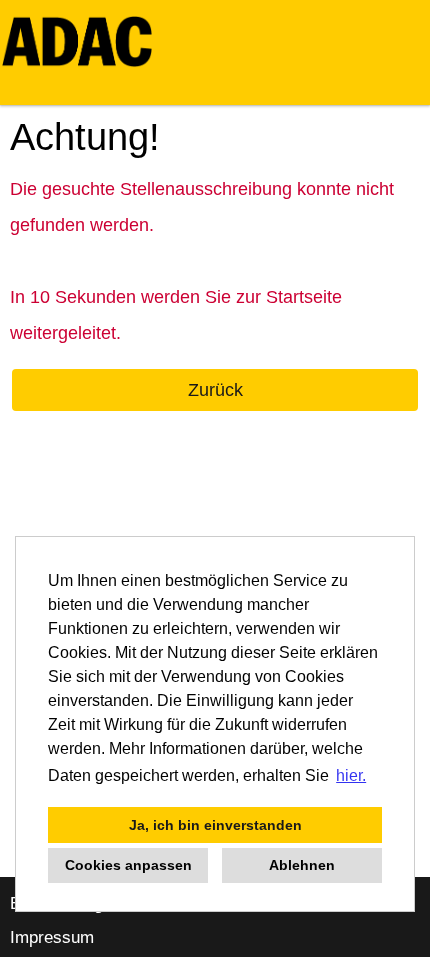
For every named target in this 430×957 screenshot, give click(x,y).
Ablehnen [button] (302, 865)
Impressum (52, 937)
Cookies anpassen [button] (128, 865)
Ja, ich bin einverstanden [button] (215, 825)
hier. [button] (351, 775)
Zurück (215, 390)
